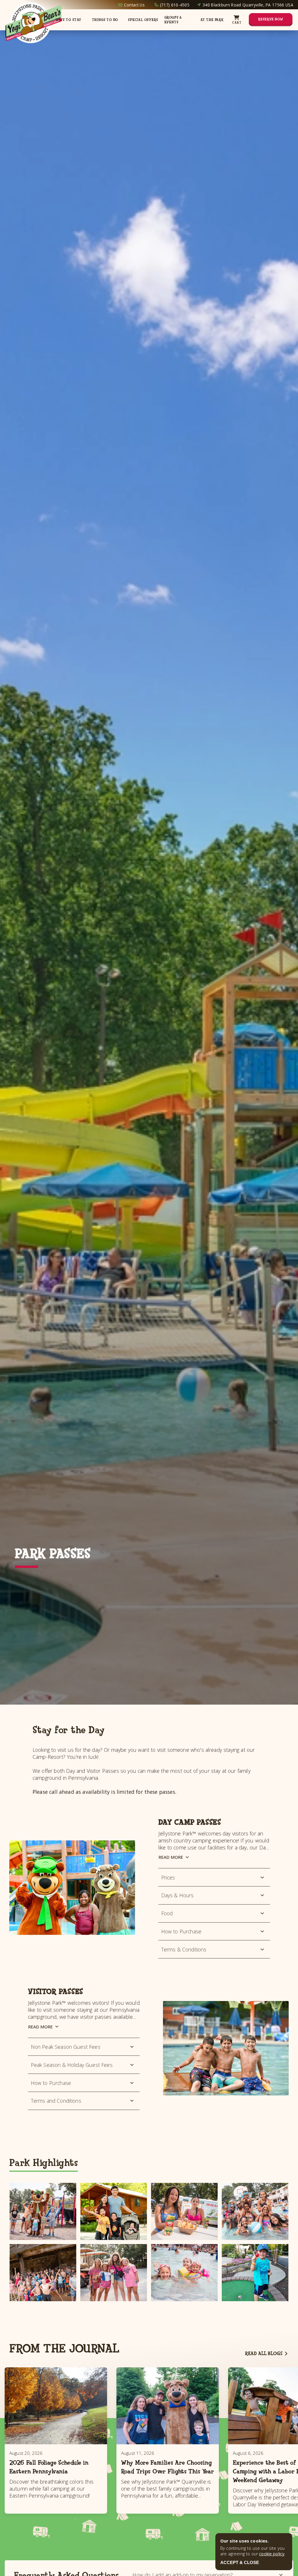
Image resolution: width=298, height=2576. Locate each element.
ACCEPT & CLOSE (240, 2562)
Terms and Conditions (56, 2101)
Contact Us (134, 5)
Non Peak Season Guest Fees (66, 2047)
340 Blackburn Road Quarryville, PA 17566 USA (248, 5)
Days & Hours (178, 1895)
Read (171, 1857)
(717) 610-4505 (175, 5)
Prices (168, 1877)
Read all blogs (264, 2353)
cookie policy (272, 2554)
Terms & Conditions (184, 1949)
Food (167, 1913)
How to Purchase (181, 1931)
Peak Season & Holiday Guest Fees (72, 2065)
